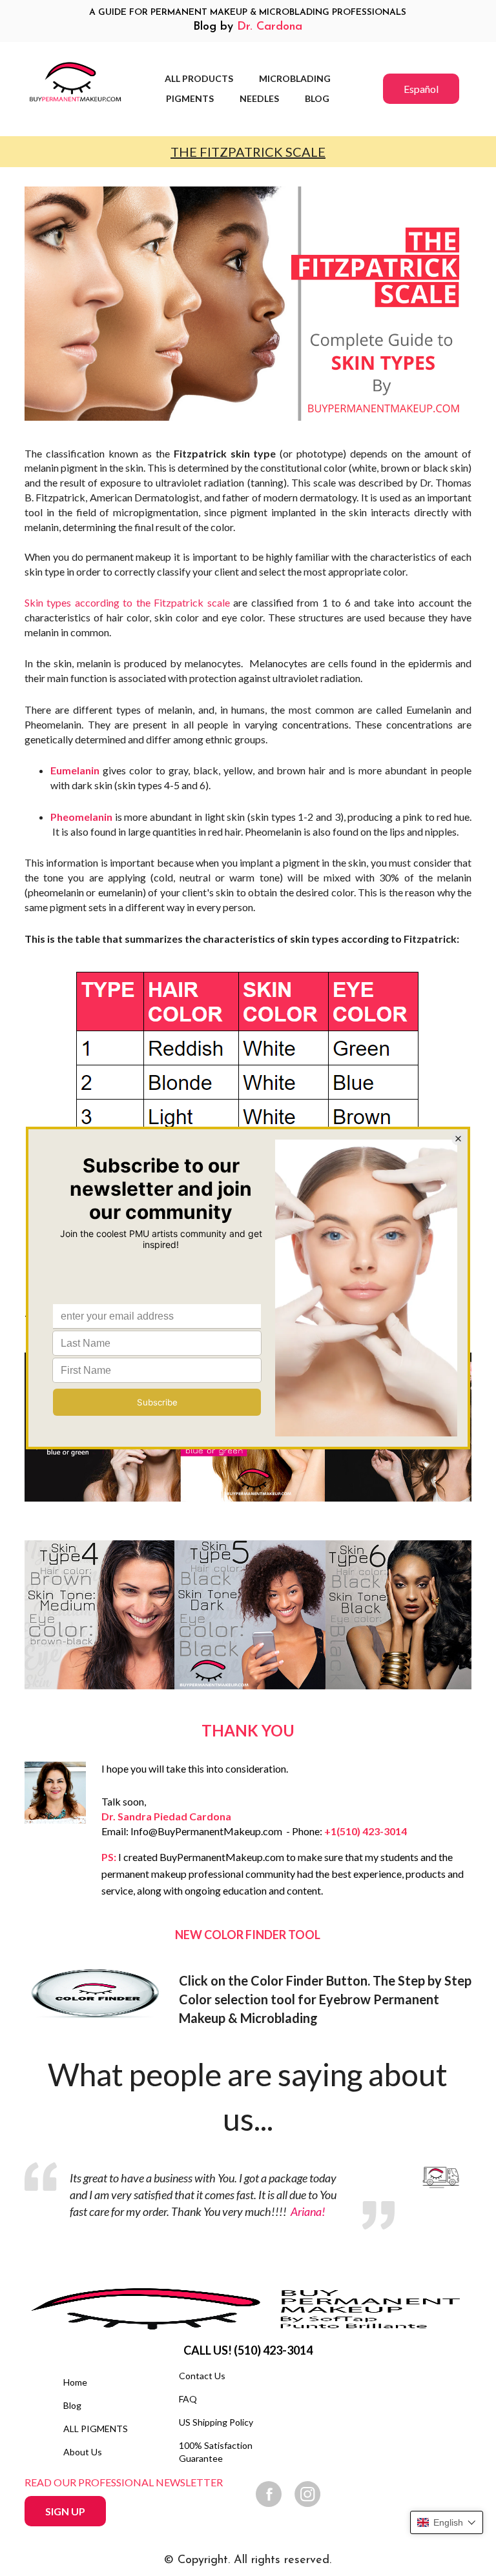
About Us (83, 2452)
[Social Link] (269, 2494)
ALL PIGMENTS (96, 2429)
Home (75, 2382)
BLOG (317, 98)
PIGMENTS (190, 98)
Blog (72, 2405)
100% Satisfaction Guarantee (216, 2452)
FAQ (188, 2399)
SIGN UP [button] (65, 2511)
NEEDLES (259, 98)
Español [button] (421, 89)
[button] (447, 2522)
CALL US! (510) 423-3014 (248, 2350)
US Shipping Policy (216, 2422)
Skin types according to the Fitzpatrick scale (127, 602)
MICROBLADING (295, 78)
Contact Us (202, 2376)
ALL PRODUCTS (199, 78)
